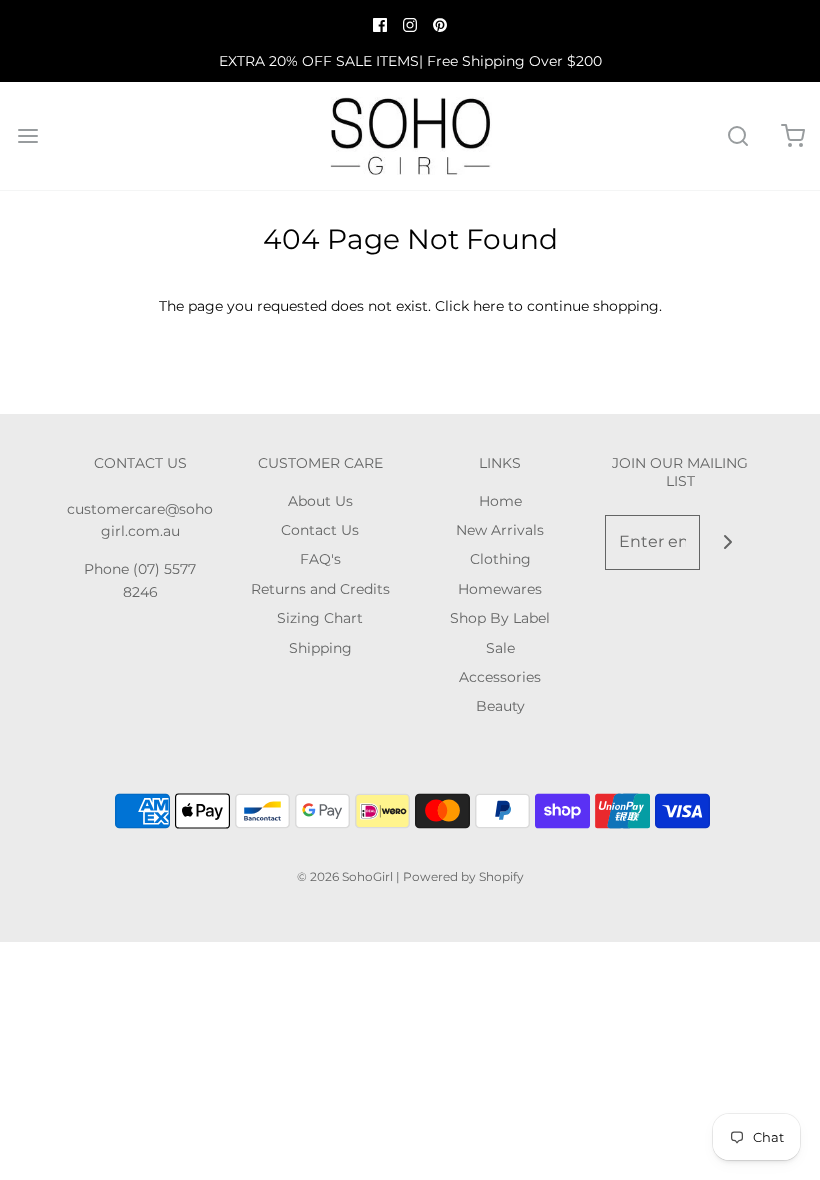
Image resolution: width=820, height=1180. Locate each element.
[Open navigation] (27, 136)
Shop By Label (500, 618)
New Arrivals (500, 530)
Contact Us (320, 530)
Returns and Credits (320, 589)
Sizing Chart (320, 618)
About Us (320, 501)
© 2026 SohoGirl (345, 876)
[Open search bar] (737, 136)
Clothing (500, 559)
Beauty (500, 706)
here (488, 306)
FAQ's (320, 559)
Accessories (500, 677)
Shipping (320, 648)
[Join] (727, 542)
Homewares (500, 589)
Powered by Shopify (463, 876)
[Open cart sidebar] (792, 136)
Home (500, 501)
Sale (500, 648)
